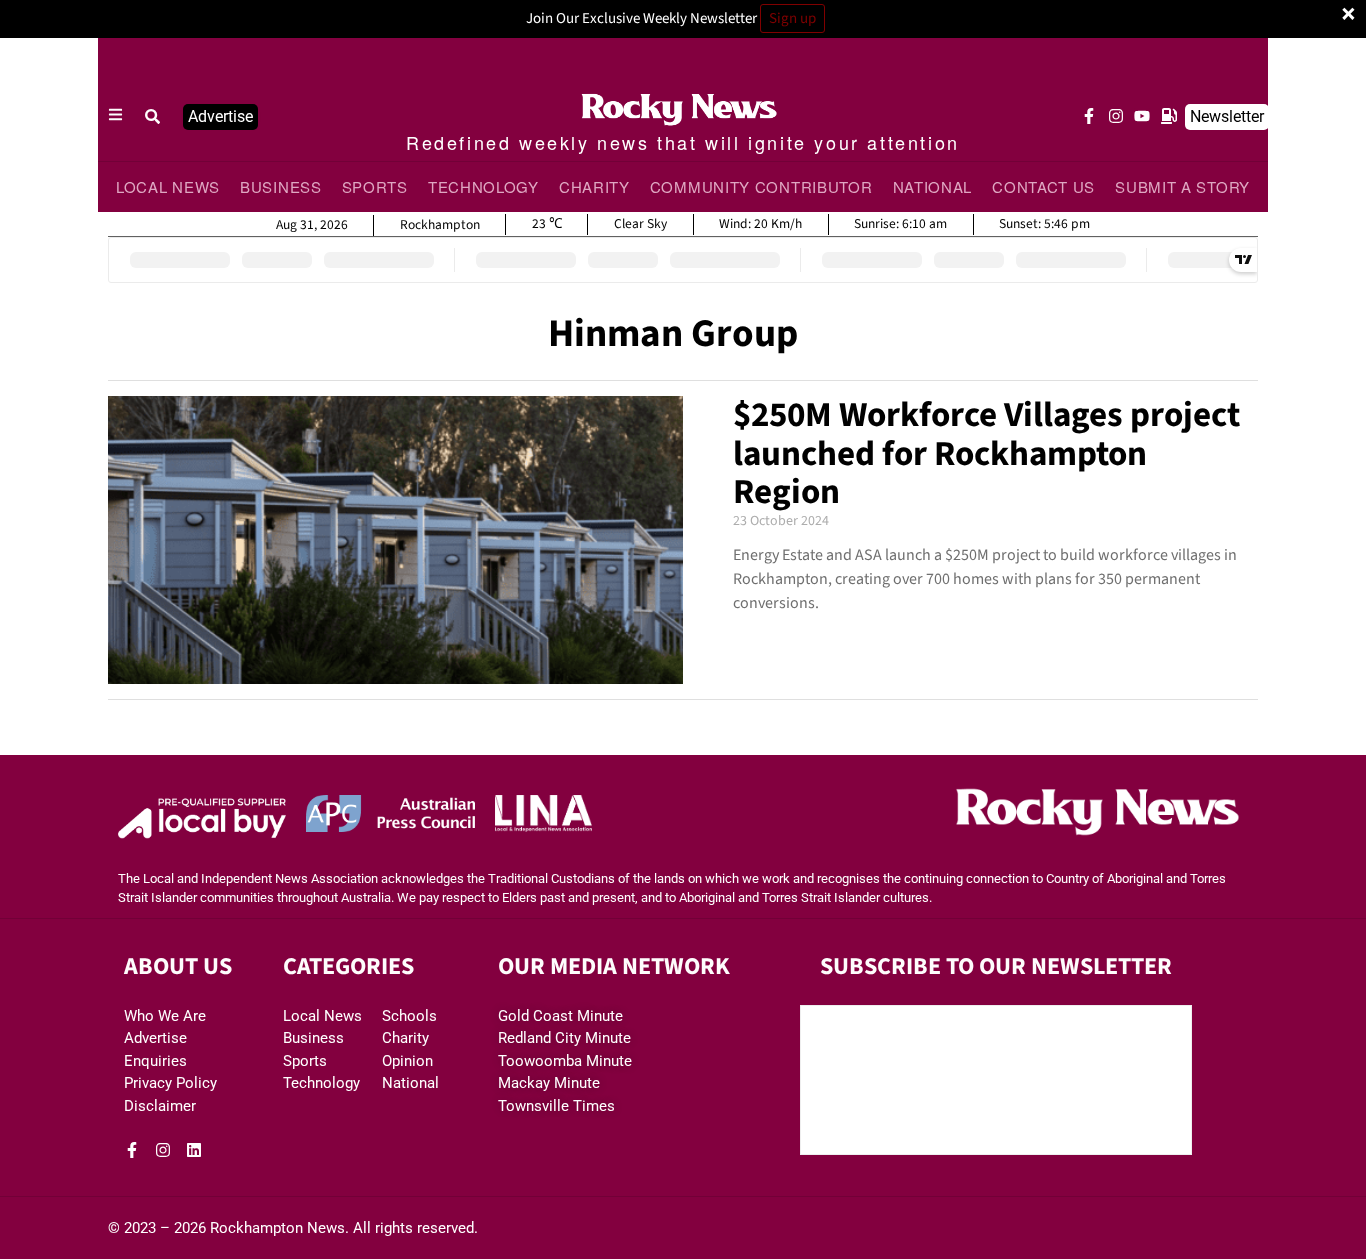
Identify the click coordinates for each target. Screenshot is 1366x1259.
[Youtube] (1142, 116)
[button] (153, 117)
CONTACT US (1043, 186)
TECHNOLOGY (483, 186)
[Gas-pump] (1169, 116)
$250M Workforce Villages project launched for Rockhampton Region (986, 453)
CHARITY (594, 186)
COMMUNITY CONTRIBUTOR (761, 186)
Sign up (792, 18)
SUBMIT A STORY (1182, 186)
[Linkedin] (194, 1150)
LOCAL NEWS (168, 186)
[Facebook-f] (1089, 116)
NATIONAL (933, 186)
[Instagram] (1116, 116)
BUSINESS (281, 186)
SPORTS (375, 186)
